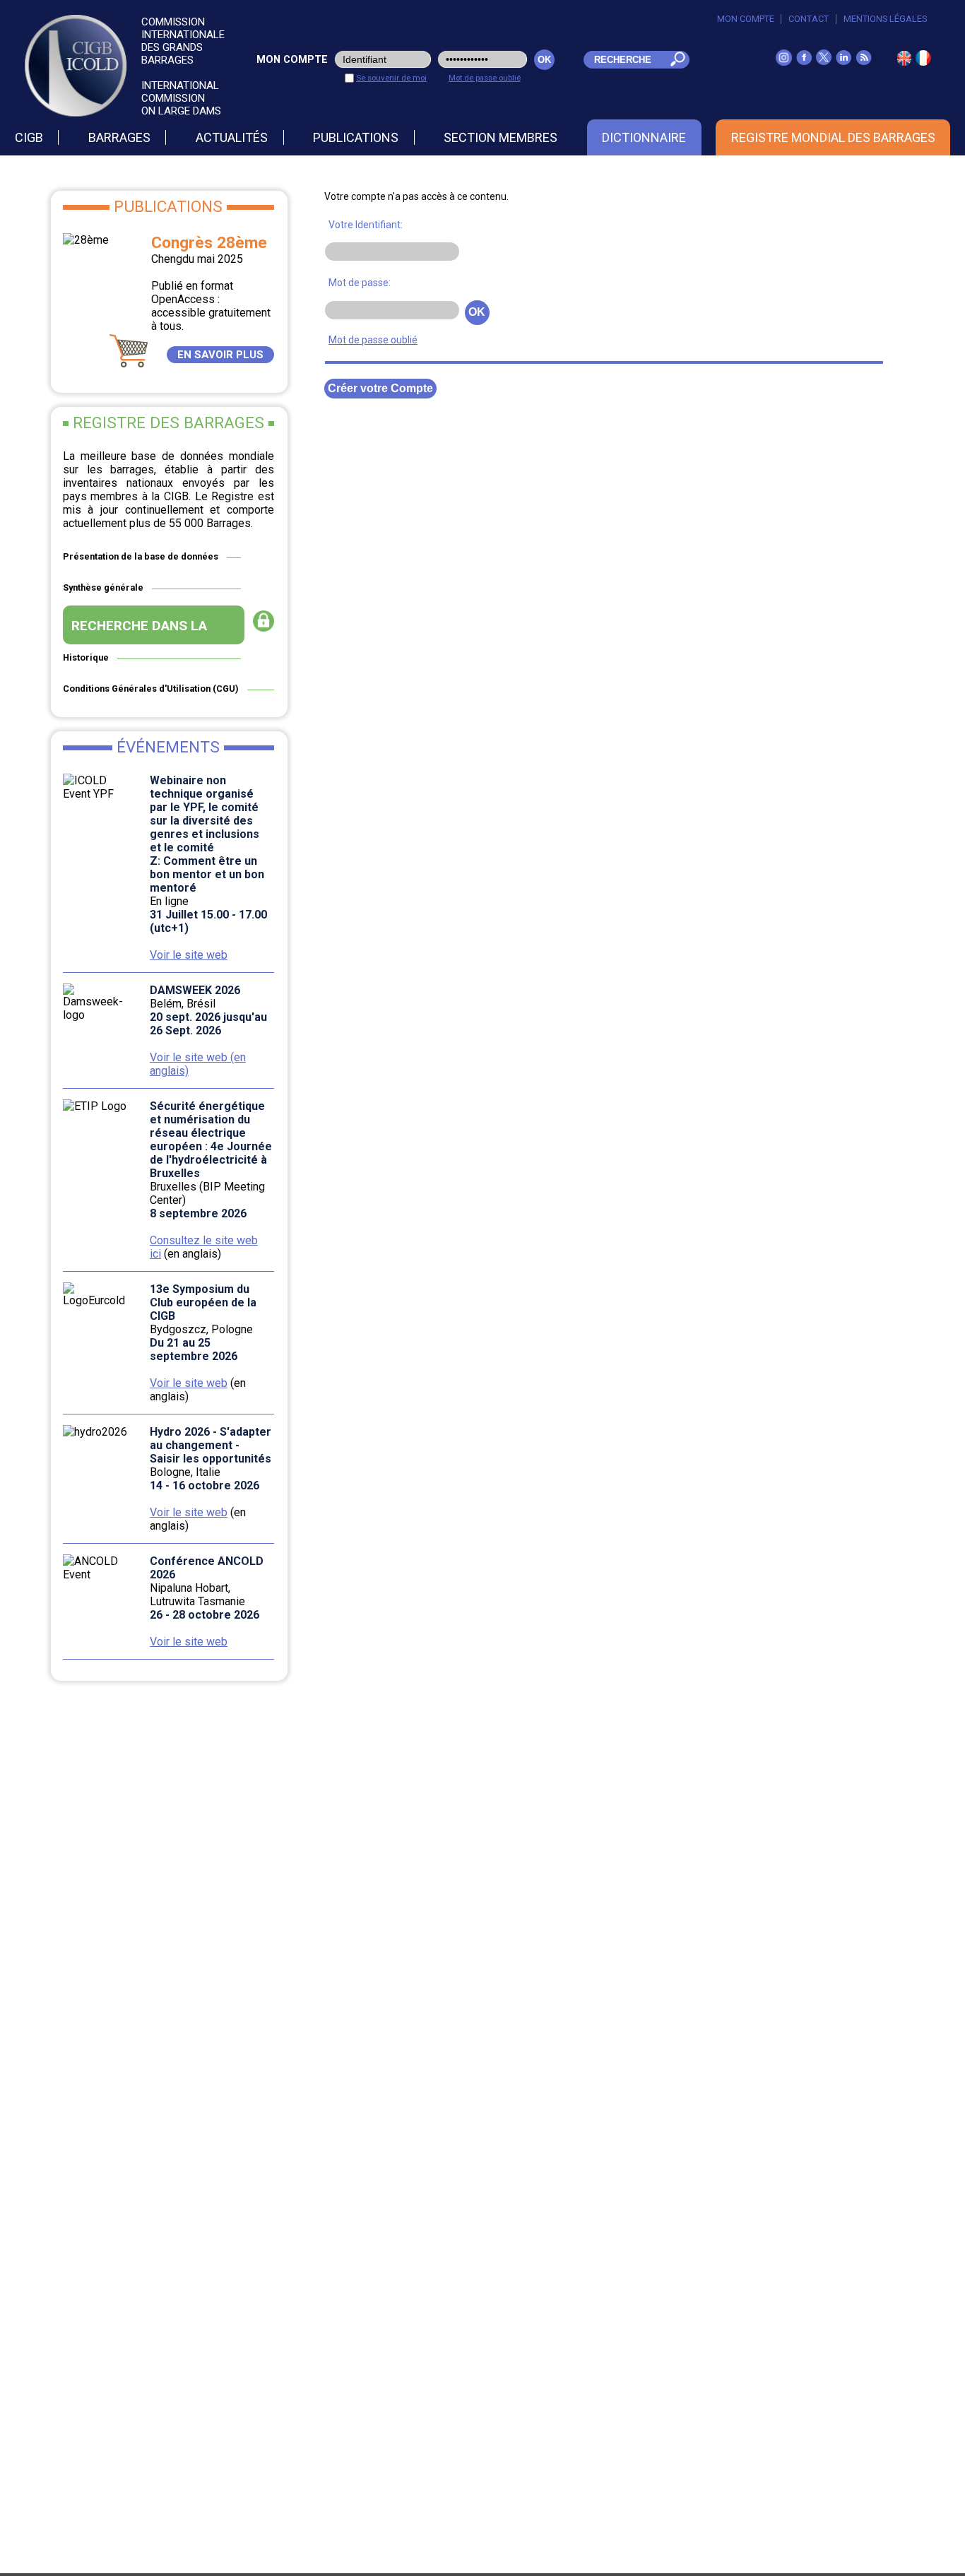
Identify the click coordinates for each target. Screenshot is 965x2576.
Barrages (119, 137)
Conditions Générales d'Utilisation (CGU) (151, 689)
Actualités (232, 137)
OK (477, 312)
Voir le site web (189, 955)
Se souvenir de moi (391, 78)
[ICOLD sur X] (824, 61)
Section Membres (501, 137)
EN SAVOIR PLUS (220, 355)
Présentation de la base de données (141, 556)
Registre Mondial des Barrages (833, 137)
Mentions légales (885, 19)
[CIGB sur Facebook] (804, 61)
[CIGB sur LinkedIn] (843, 61)
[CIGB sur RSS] (864, 61)
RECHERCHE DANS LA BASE (139, 631)
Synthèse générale (103, 587)
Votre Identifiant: (366, 225)
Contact (809, 19)
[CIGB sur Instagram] (784, 62)
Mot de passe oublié (485, 78)
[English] (904, 62)
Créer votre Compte (380, 388)
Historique (86, 657)
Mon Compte (746, 19)
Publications (356, 137)
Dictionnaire (644, 137)
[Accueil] (923, 62)
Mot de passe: (360, 283)
